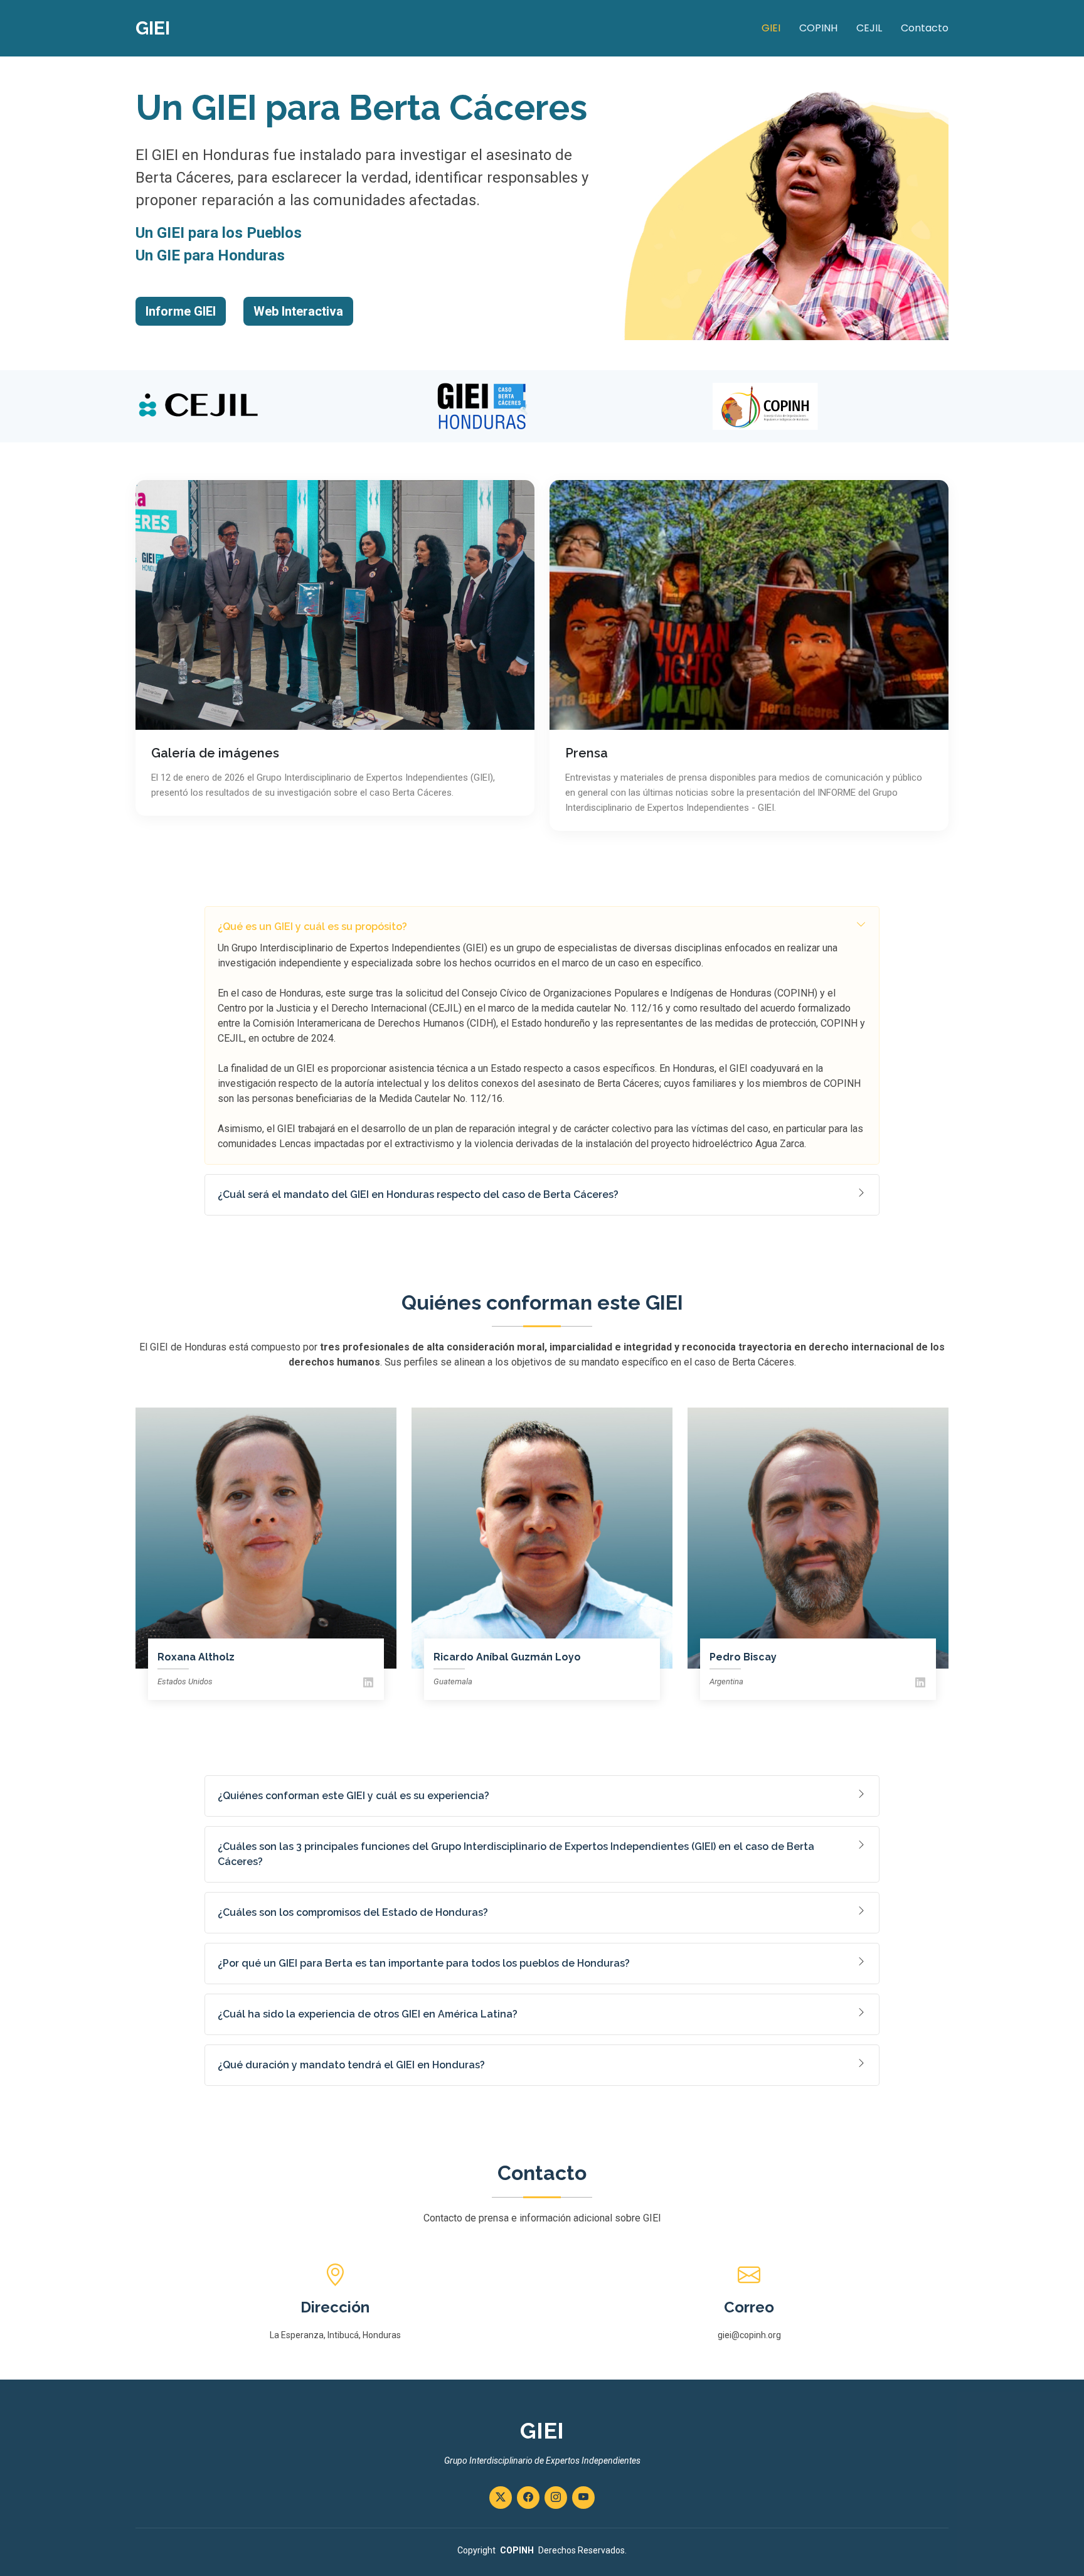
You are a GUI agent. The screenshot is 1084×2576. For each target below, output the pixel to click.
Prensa (587, 753)
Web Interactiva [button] (298, 311)
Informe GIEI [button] (181, 311)
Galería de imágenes (215, 753)
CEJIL (869, 28)
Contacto (925, 28)
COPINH (818, 28)
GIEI (771, 28)
